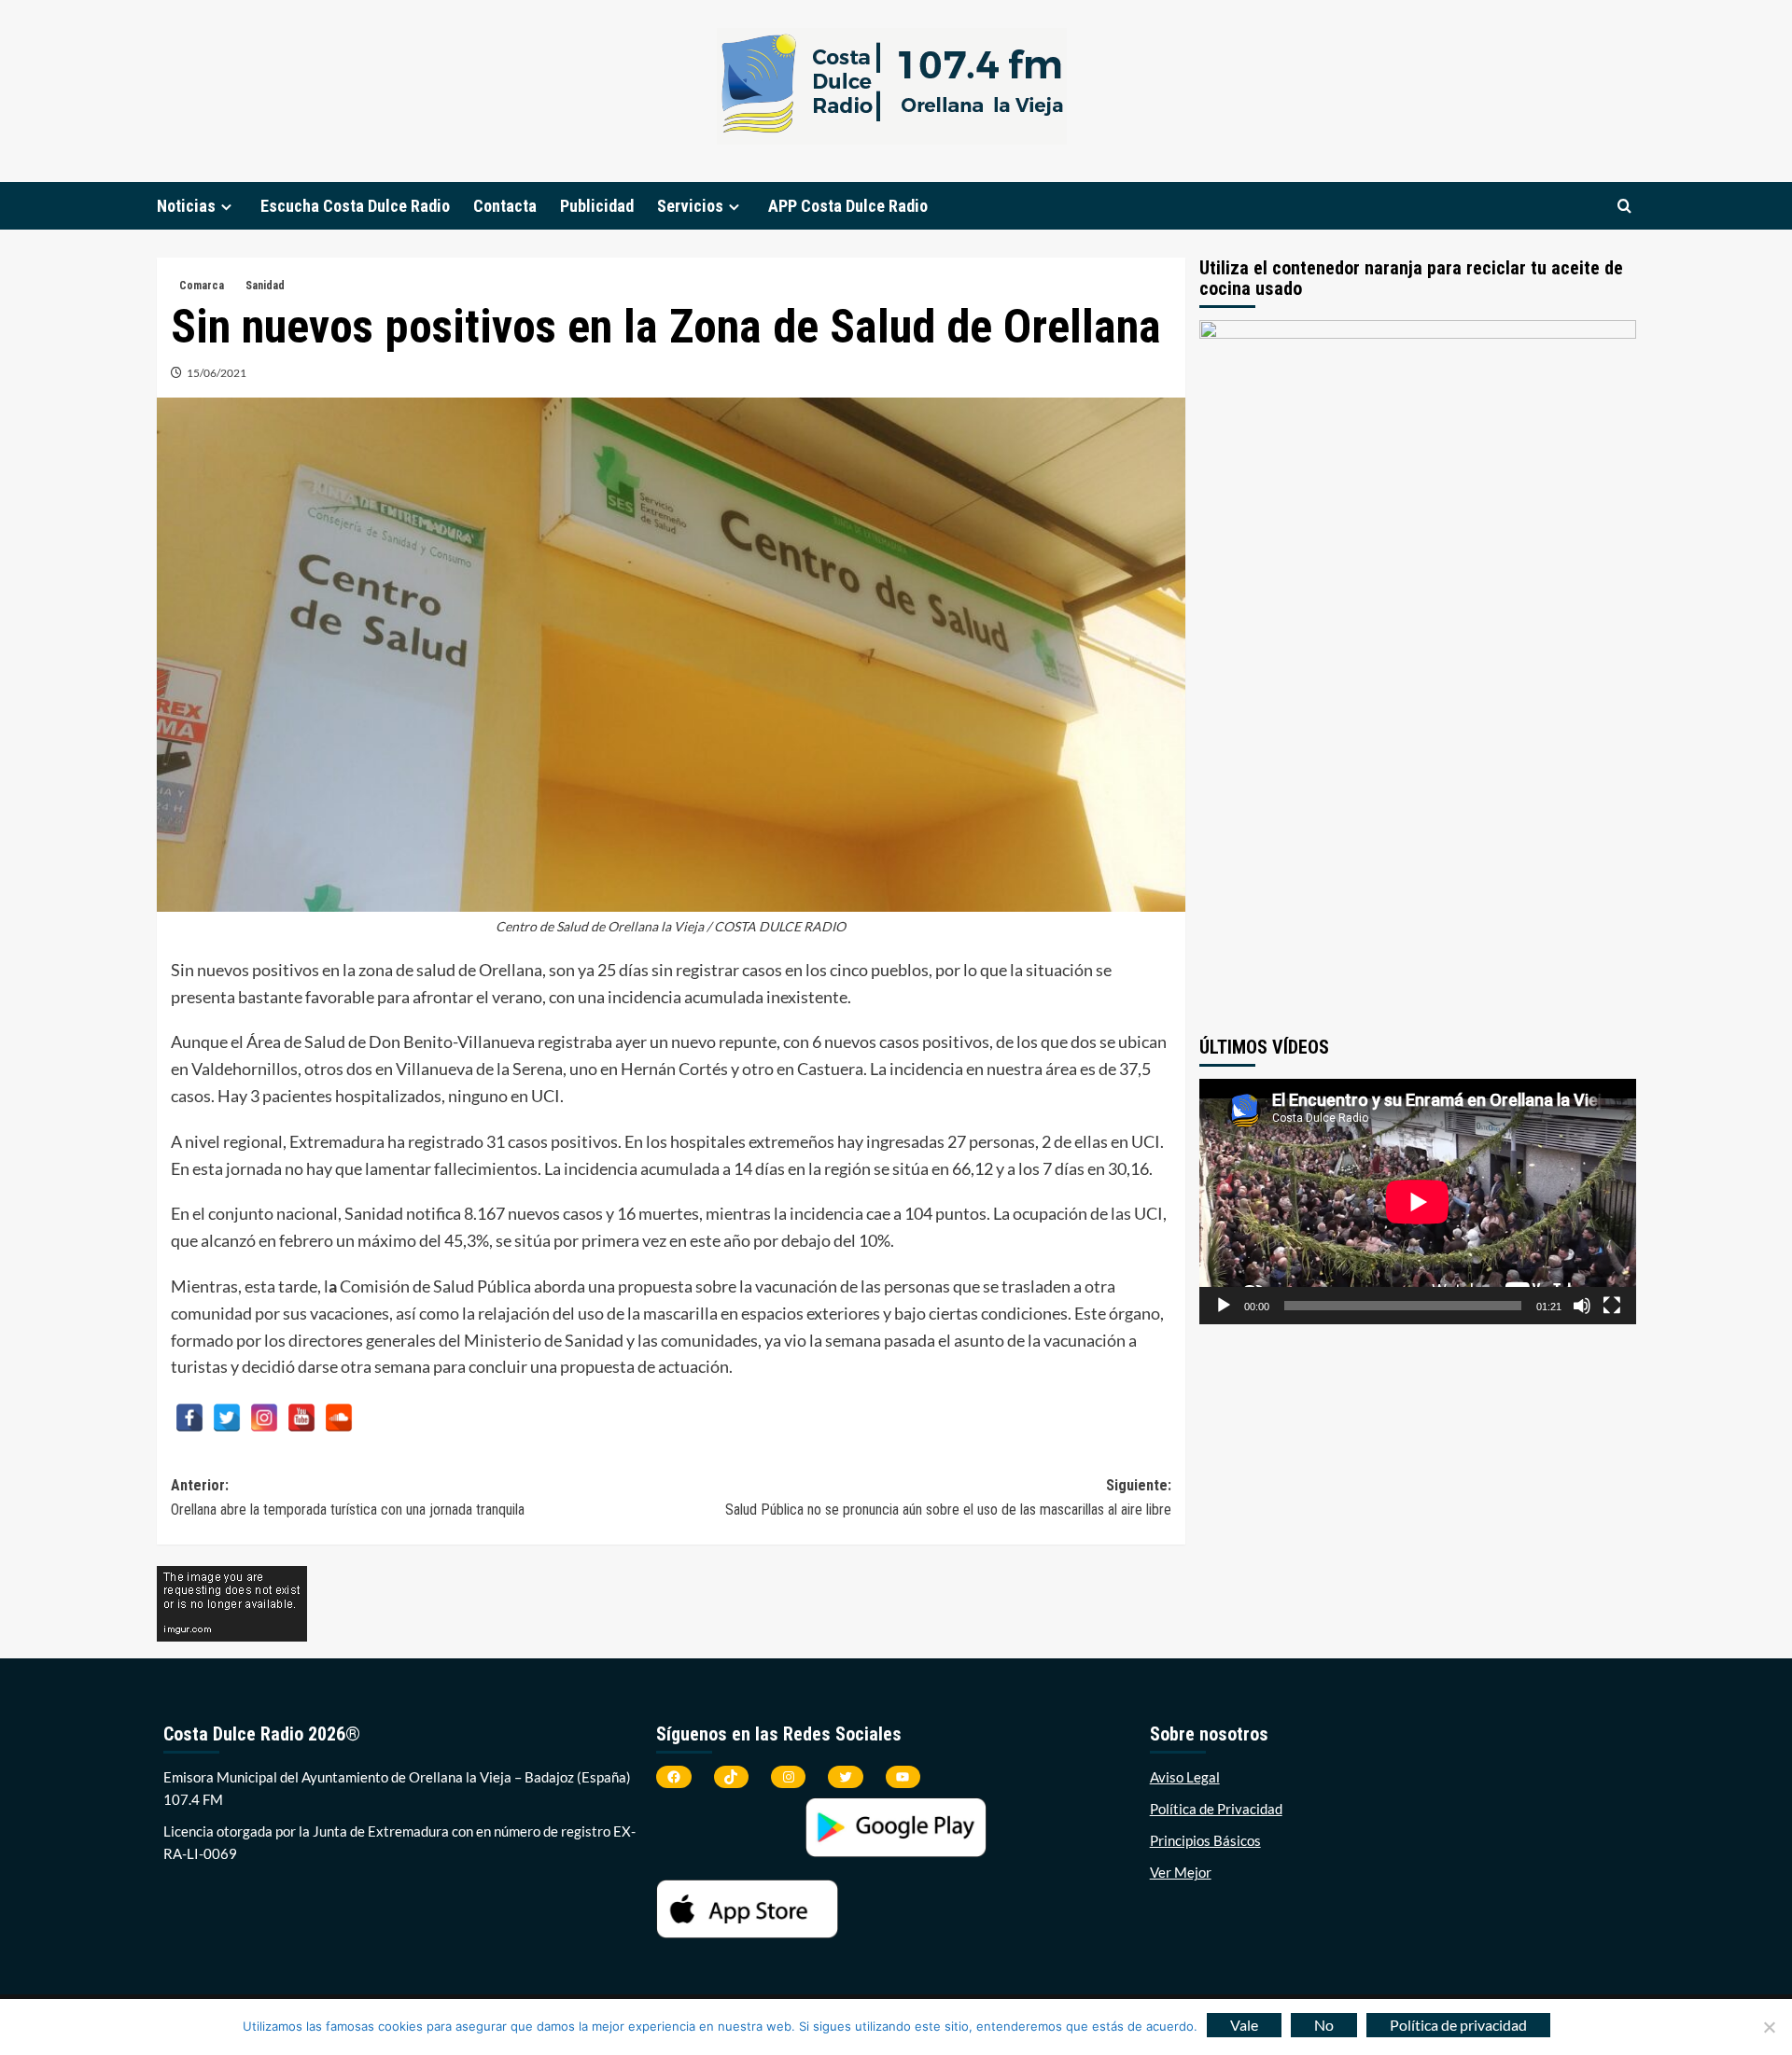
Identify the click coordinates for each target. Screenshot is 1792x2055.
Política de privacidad (1458, 2025)
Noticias (186, 206)
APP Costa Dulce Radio (848, 206)
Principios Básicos (1205, 1840)
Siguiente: (948, 1497)
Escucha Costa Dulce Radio (355, 206)
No (1324, 2025)
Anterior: (348, 1497)
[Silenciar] (1582, 1306)
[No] (1769, 2027)
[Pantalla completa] (1612, 1306)
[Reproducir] (1224, 1306)
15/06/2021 (217, 373)
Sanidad (265, 286)
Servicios (690, 206)
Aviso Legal (1185, 1777)
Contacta (505, 206)
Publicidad (597, 206)
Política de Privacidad (1216, 1809)
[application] (1418, 1202)
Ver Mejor (1181, 1872)
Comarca (202, 286)
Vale (1244, 2025)
